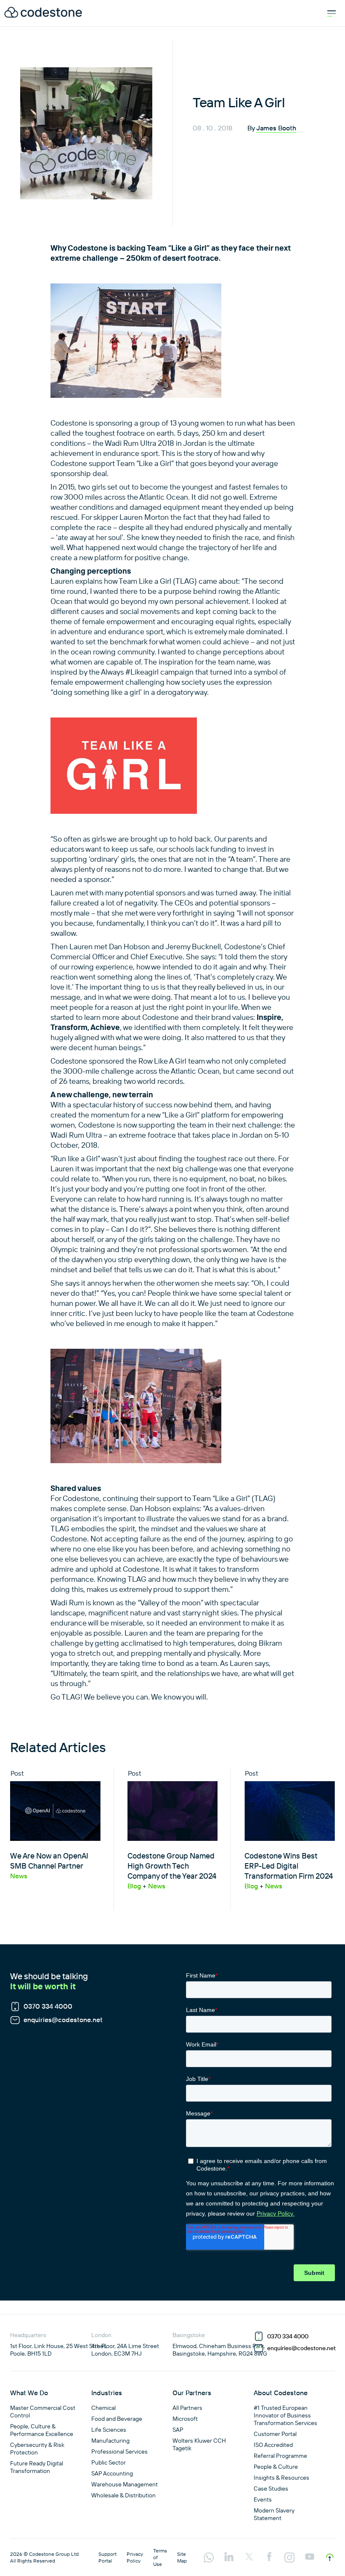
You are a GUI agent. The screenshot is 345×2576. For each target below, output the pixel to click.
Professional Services (119, 2452)
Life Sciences (109, 2430)
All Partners (187, 2408)
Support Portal (107, 2557)
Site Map (182, 2557)
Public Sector (109, 2462)
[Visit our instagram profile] (289, 2558)
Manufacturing (110, 2441)
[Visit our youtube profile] (310, 2557)
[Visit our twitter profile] (249, 2557)
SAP (178, 2430)
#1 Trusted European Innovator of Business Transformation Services (285, 2415)
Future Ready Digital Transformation (37, 2467)
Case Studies (271, 2489)
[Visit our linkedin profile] (229, 2557)
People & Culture (276, 2467)
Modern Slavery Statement (274, 2514)
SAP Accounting (112, 2473)
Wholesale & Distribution (123, 2495)
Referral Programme (280, 2456)
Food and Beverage (117, 2419)
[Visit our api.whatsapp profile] (209, 2558)
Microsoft (185, 2419)
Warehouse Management (125, 2484)
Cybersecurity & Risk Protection (37, 2449)
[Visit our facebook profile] (269, 2557)
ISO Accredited (273, 2445)
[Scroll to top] (330, 2557)
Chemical (103, 2408)
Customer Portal (275, 2434)
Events (263, 2499)
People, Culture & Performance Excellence (42, 2430)
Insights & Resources (281, 2478)
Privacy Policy (135, 2557)
